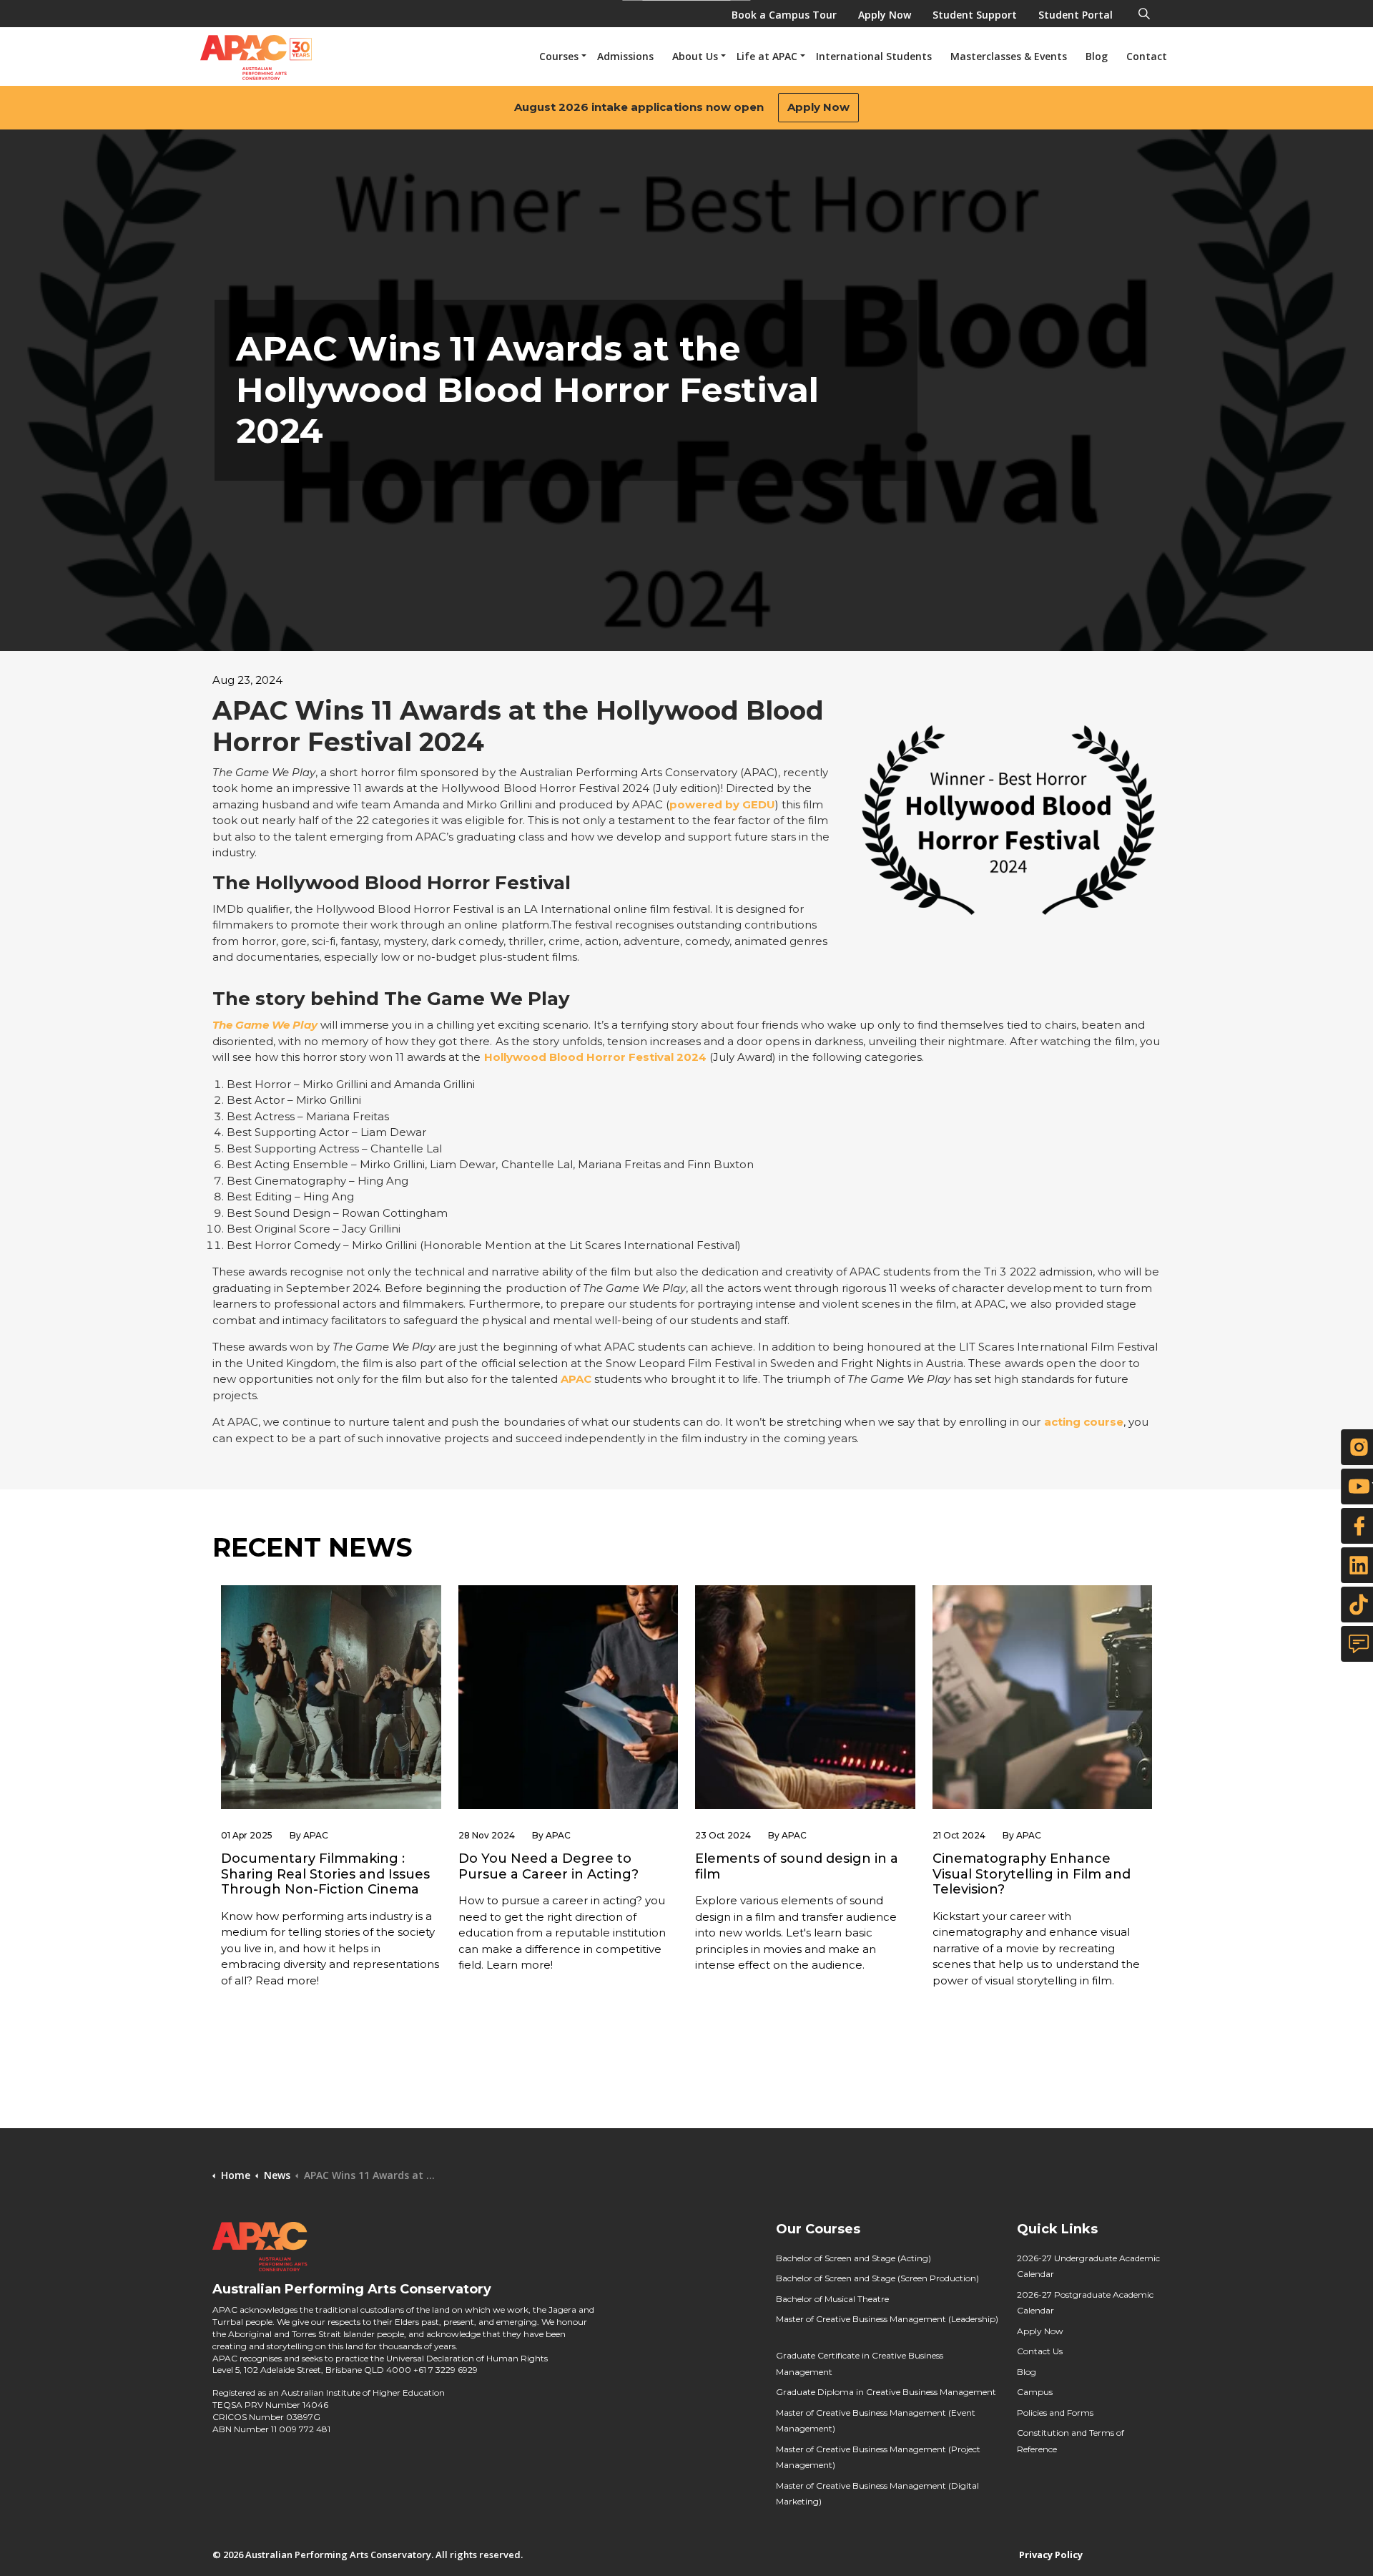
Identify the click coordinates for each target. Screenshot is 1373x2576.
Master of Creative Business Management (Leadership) (887, 2319)
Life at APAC (767, 56)
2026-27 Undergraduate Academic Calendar (1088, 2266)
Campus (1035, 2392)
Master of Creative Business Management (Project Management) (878, 2457)
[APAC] (256, 58)
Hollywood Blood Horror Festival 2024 (595, 1057)
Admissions (625, 56)
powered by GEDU (722, 804)
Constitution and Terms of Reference (1071, 2441)
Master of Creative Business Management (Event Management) (876, 2421)
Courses (559, 56)
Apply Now (818, 107)
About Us (695, 56)
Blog (1097, 56)
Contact (1147, 56)
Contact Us (1040, 2351)
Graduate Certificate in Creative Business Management (860, 2364)
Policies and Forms (1055, 2413)
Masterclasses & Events (1009, 56)
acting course (1084, 1422)
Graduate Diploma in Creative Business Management (886, 2392)
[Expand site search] (1144, 11)
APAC (576, 1379)
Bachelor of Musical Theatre (832, 2299)
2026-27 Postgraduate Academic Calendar (1085, 2303)
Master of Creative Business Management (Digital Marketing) (877, 2494)
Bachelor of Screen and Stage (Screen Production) (877, 2278)
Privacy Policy (1051, 2555)
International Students (874, 56)
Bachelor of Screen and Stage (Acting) (853, 2258)
